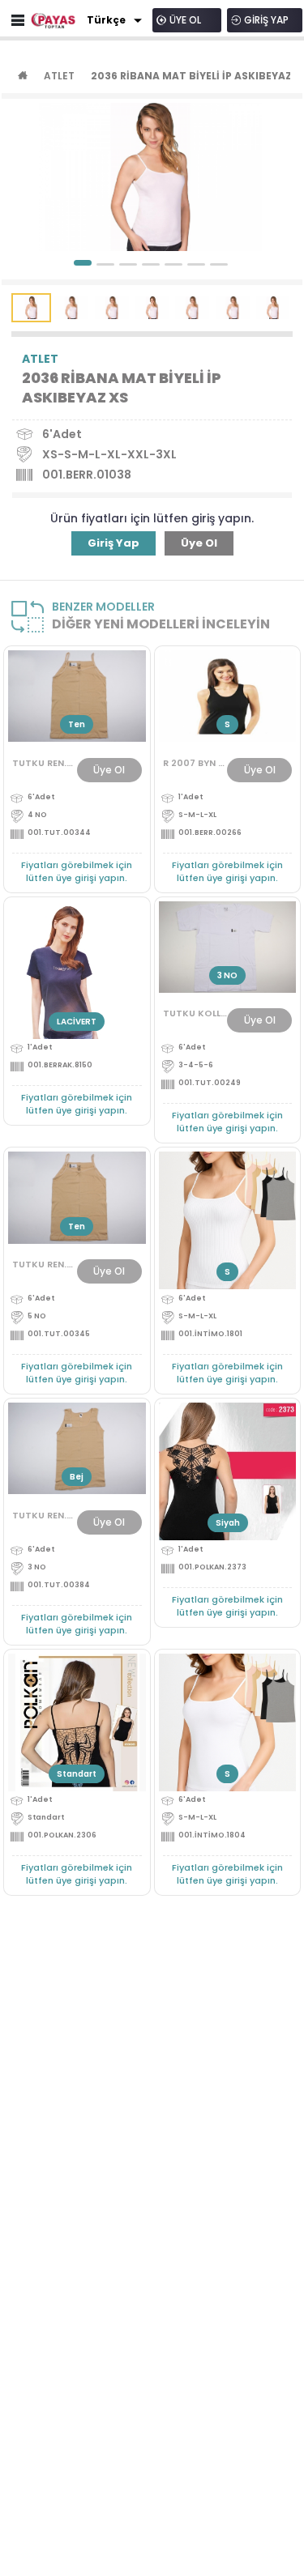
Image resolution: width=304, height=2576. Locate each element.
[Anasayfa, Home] (54, 20)
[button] (83, 263)
